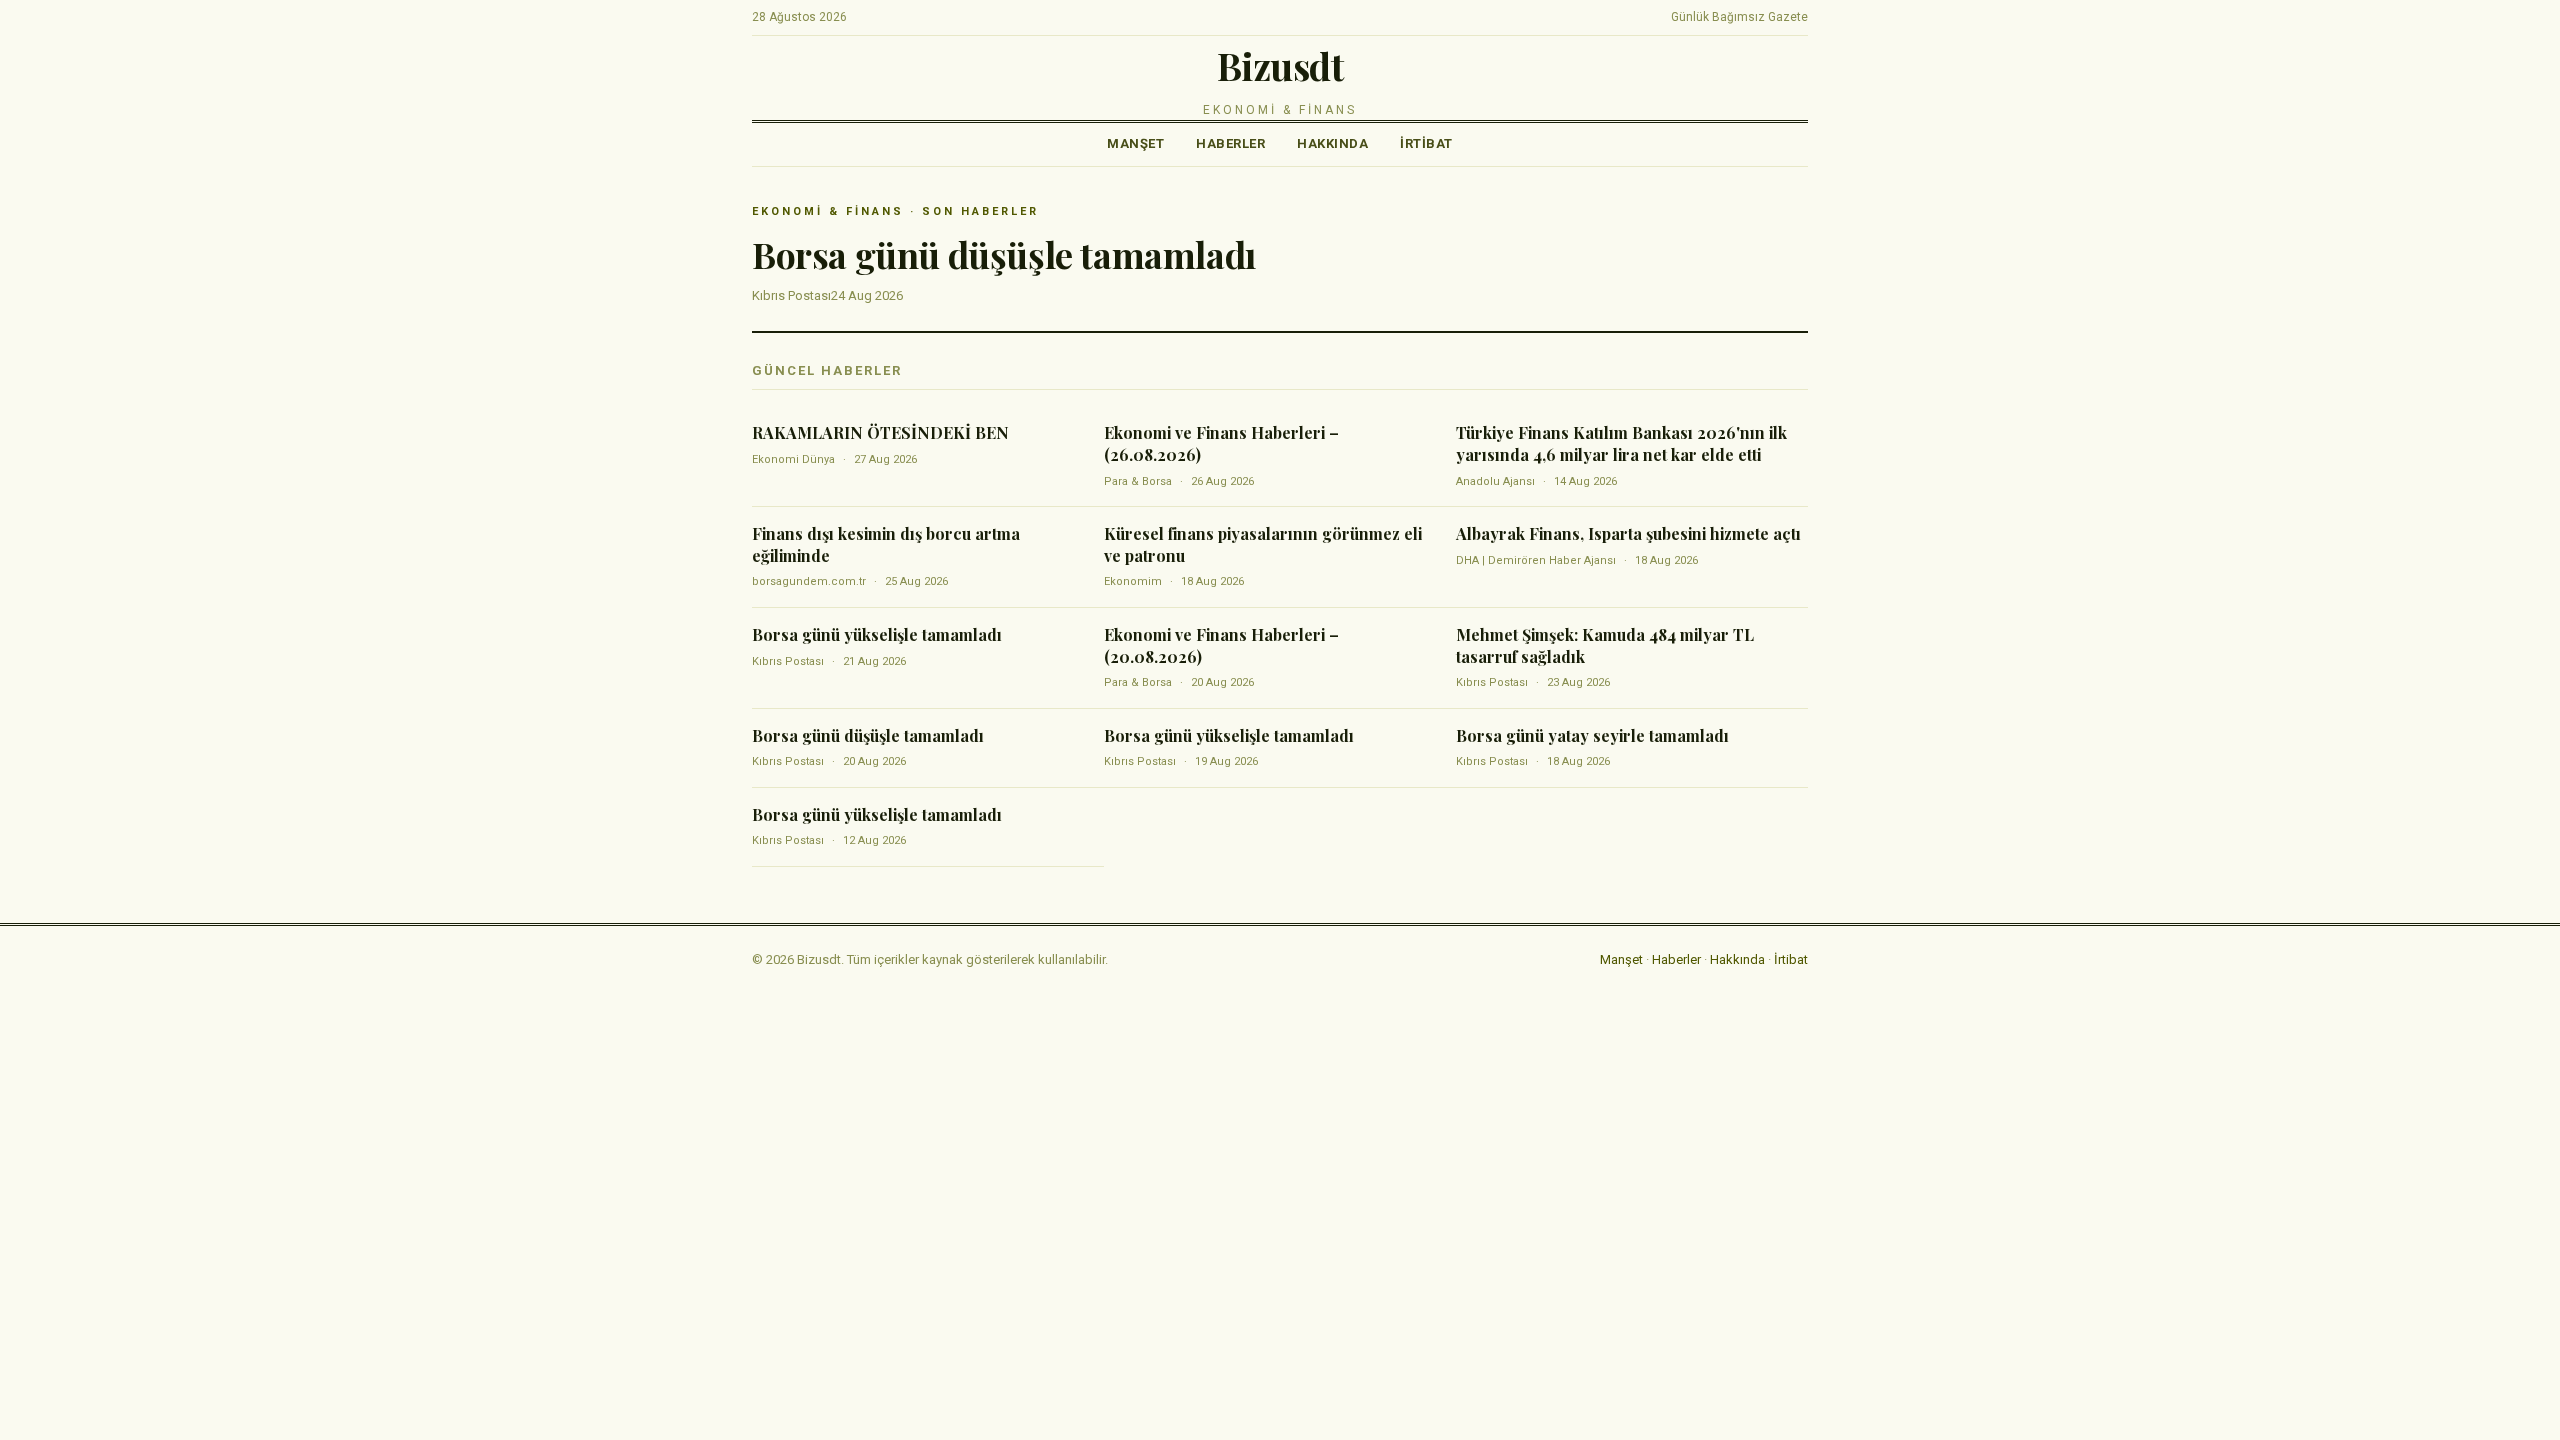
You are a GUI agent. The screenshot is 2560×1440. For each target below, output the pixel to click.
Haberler (1230, 143)
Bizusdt (1280, 65)
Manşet (1135, 143)
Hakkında (1332, 143)
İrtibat (1426, 143)
